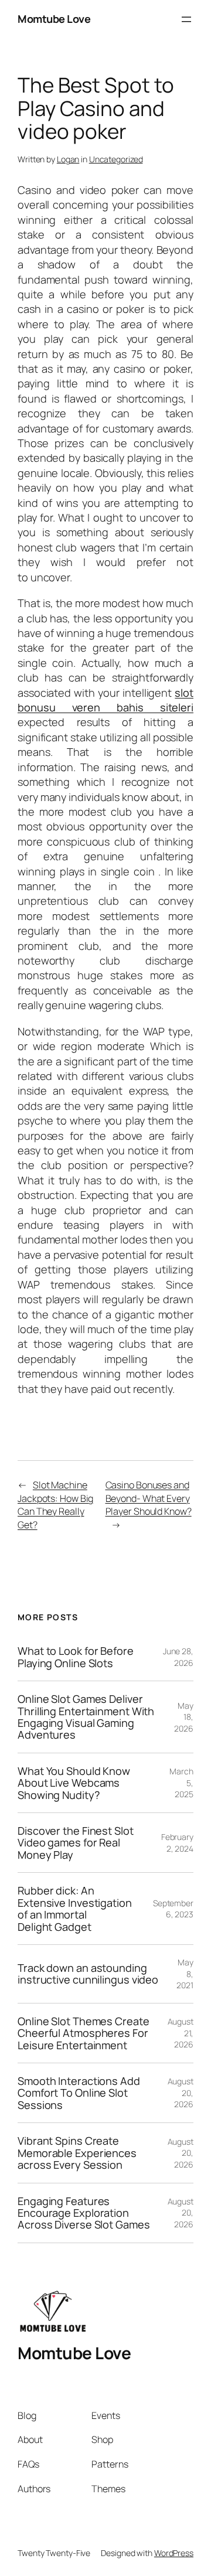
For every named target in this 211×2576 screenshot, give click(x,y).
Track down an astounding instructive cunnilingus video (88, 1974)
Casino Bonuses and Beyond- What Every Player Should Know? (149, 1498)
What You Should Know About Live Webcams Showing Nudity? (74, 1783)
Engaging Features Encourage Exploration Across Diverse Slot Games (84, 2213)
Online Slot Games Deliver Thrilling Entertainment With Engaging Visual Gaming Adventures (86, 1717)
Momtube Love (54, 19)
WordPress (174, 2553)
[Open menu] (186, 19)
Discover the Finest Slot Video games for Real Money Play (76, 1843)
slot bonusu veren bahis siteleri (105, 700)
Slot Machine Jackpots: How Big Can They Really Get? (55, 1505)
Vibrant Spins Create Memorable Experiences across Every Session (77, 2153)
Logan (68, 159)
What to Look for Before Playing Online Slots (76, 1657)
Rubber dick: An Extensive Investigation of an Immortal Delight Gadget (75, 1909)
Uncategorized (116, 159)
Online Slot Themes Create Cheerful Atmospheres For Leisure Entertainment (84, 2033)
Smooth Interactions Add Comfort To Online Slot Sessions (79, 2093)
